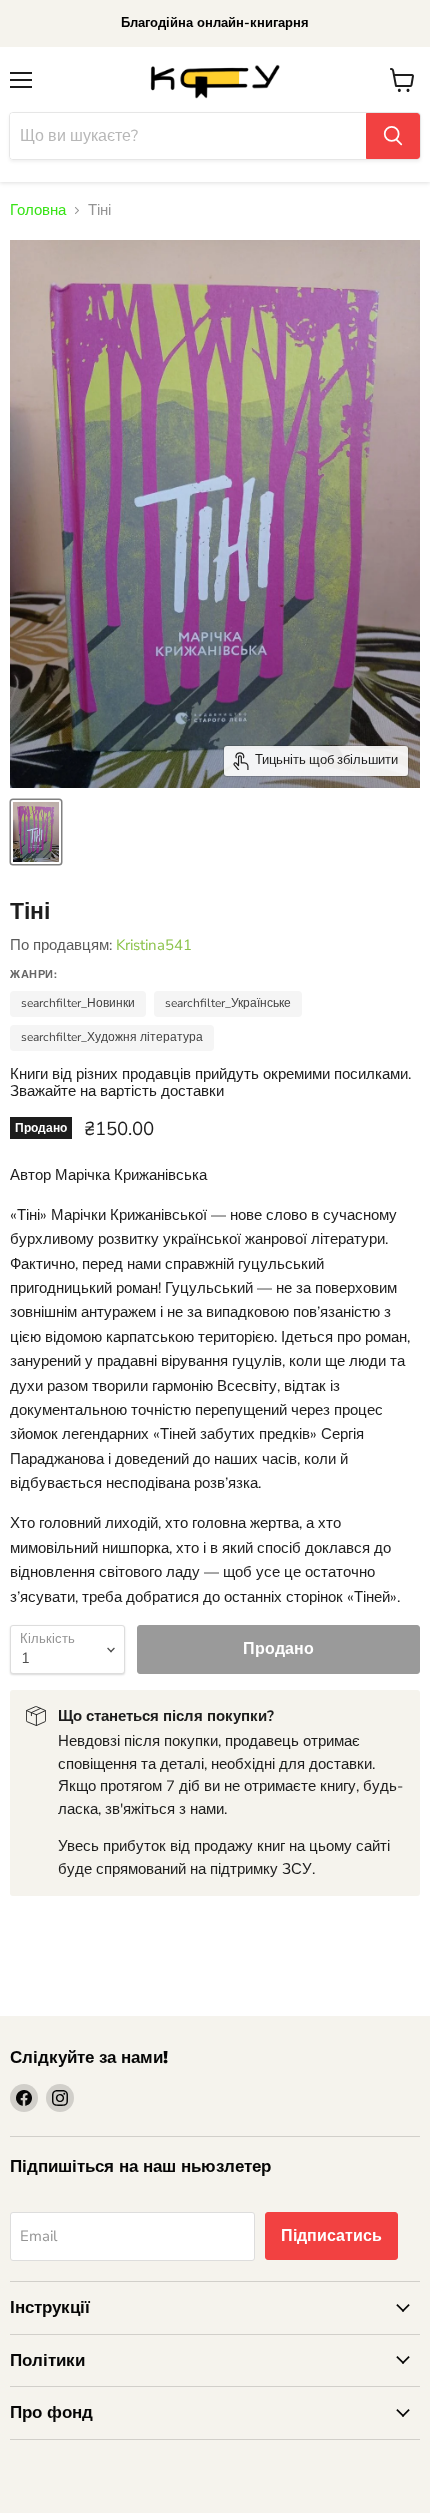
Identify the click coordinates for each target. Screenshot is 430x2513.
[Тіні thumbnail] (36, 832)
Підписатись (331, 2236)
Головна (38, 210)
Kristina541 (154, 945)
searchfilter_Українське (228, 1003)
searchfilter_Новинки (78, 1003)
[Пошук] (393, 136)
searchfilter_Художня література (112, 1037)
